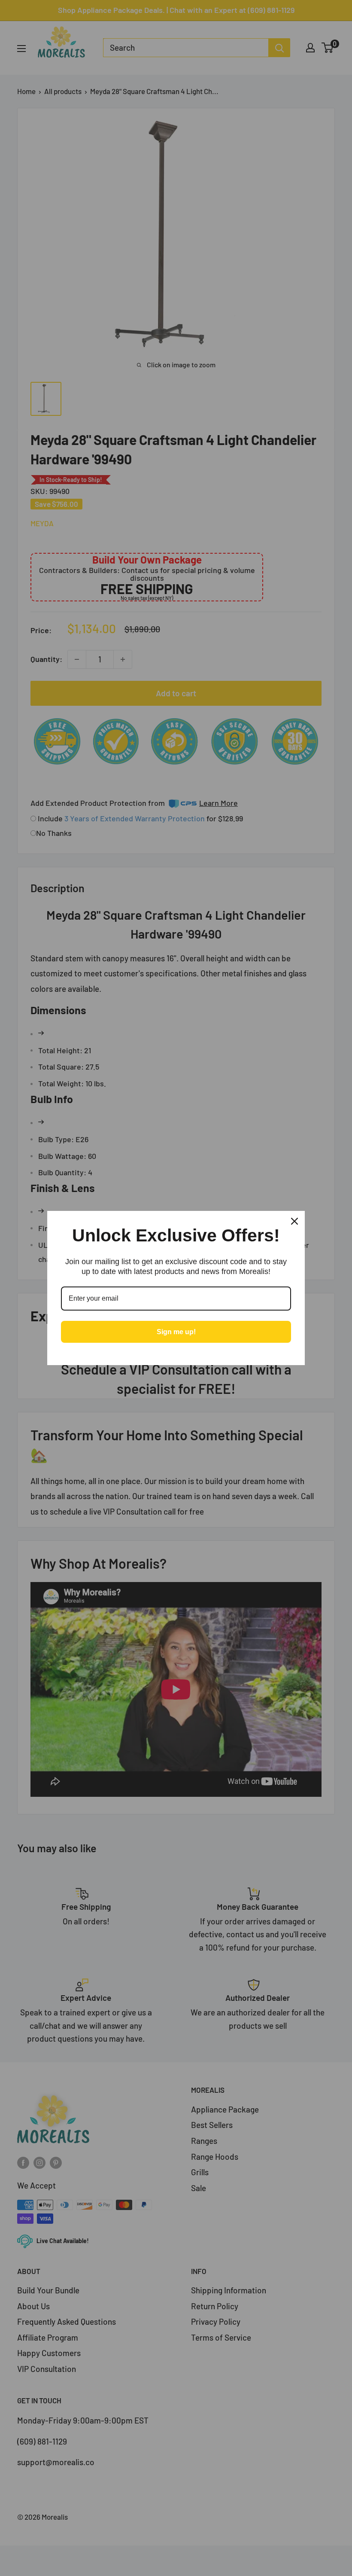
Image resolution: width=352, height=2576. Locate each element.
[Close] (294, 1221)
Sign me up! (176, 1332)
